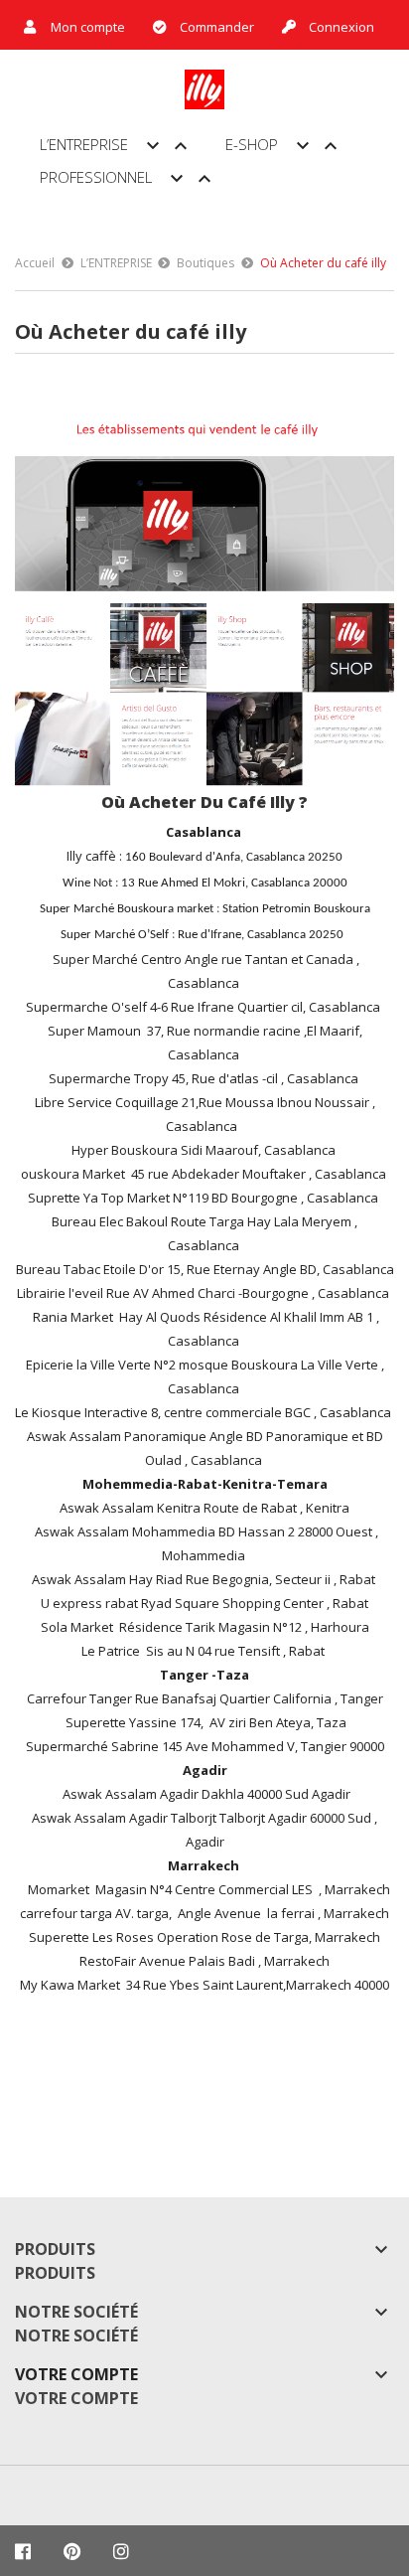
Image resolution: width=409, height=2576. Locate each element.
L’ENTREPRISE (116, 146)
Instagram (121, 2551)
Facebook (23, 2551)
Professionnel (128, 179)
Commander (217, 27)
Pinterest (72, 2551)
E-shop (284, 146)
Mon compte (88, 27)
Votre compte (76, 2374)
